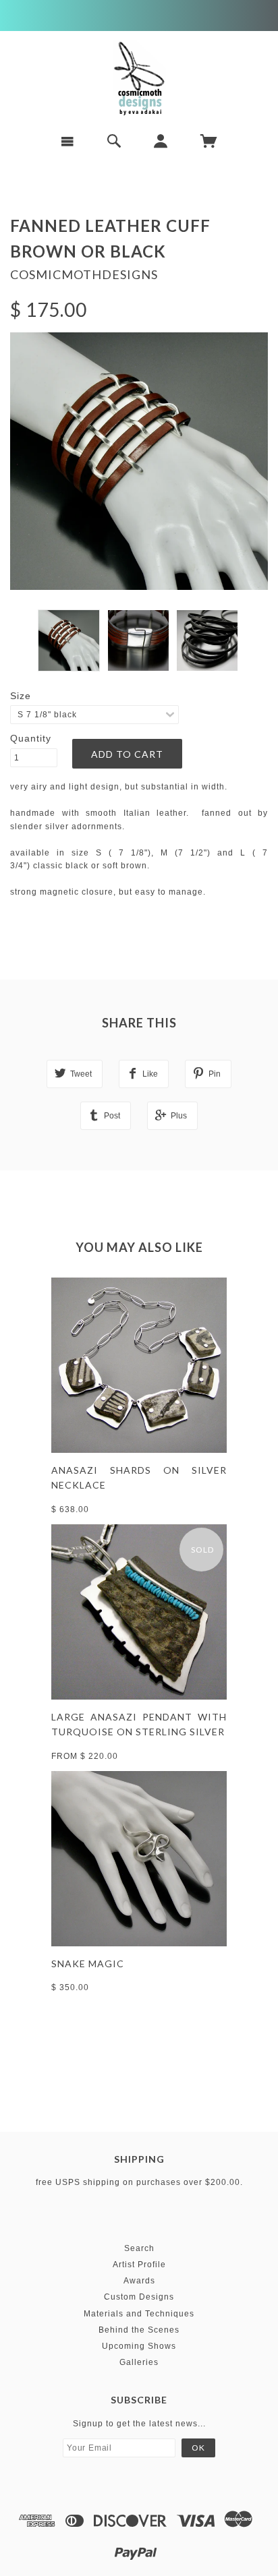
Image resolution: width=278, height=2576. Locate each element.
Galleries (139, 2362)
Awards (139, 2281)
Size (21, 696)
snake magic (88, 1964)
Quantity (31, 738)
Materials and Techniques (139, 2314)
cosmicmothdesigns (84, 274)
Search (139, 2248)
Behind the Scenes (139, 2330)
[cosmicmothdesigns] (139, 78)
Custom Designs (139, 2297)
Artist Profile (139, 2265)
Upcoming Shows (139, 2346)
